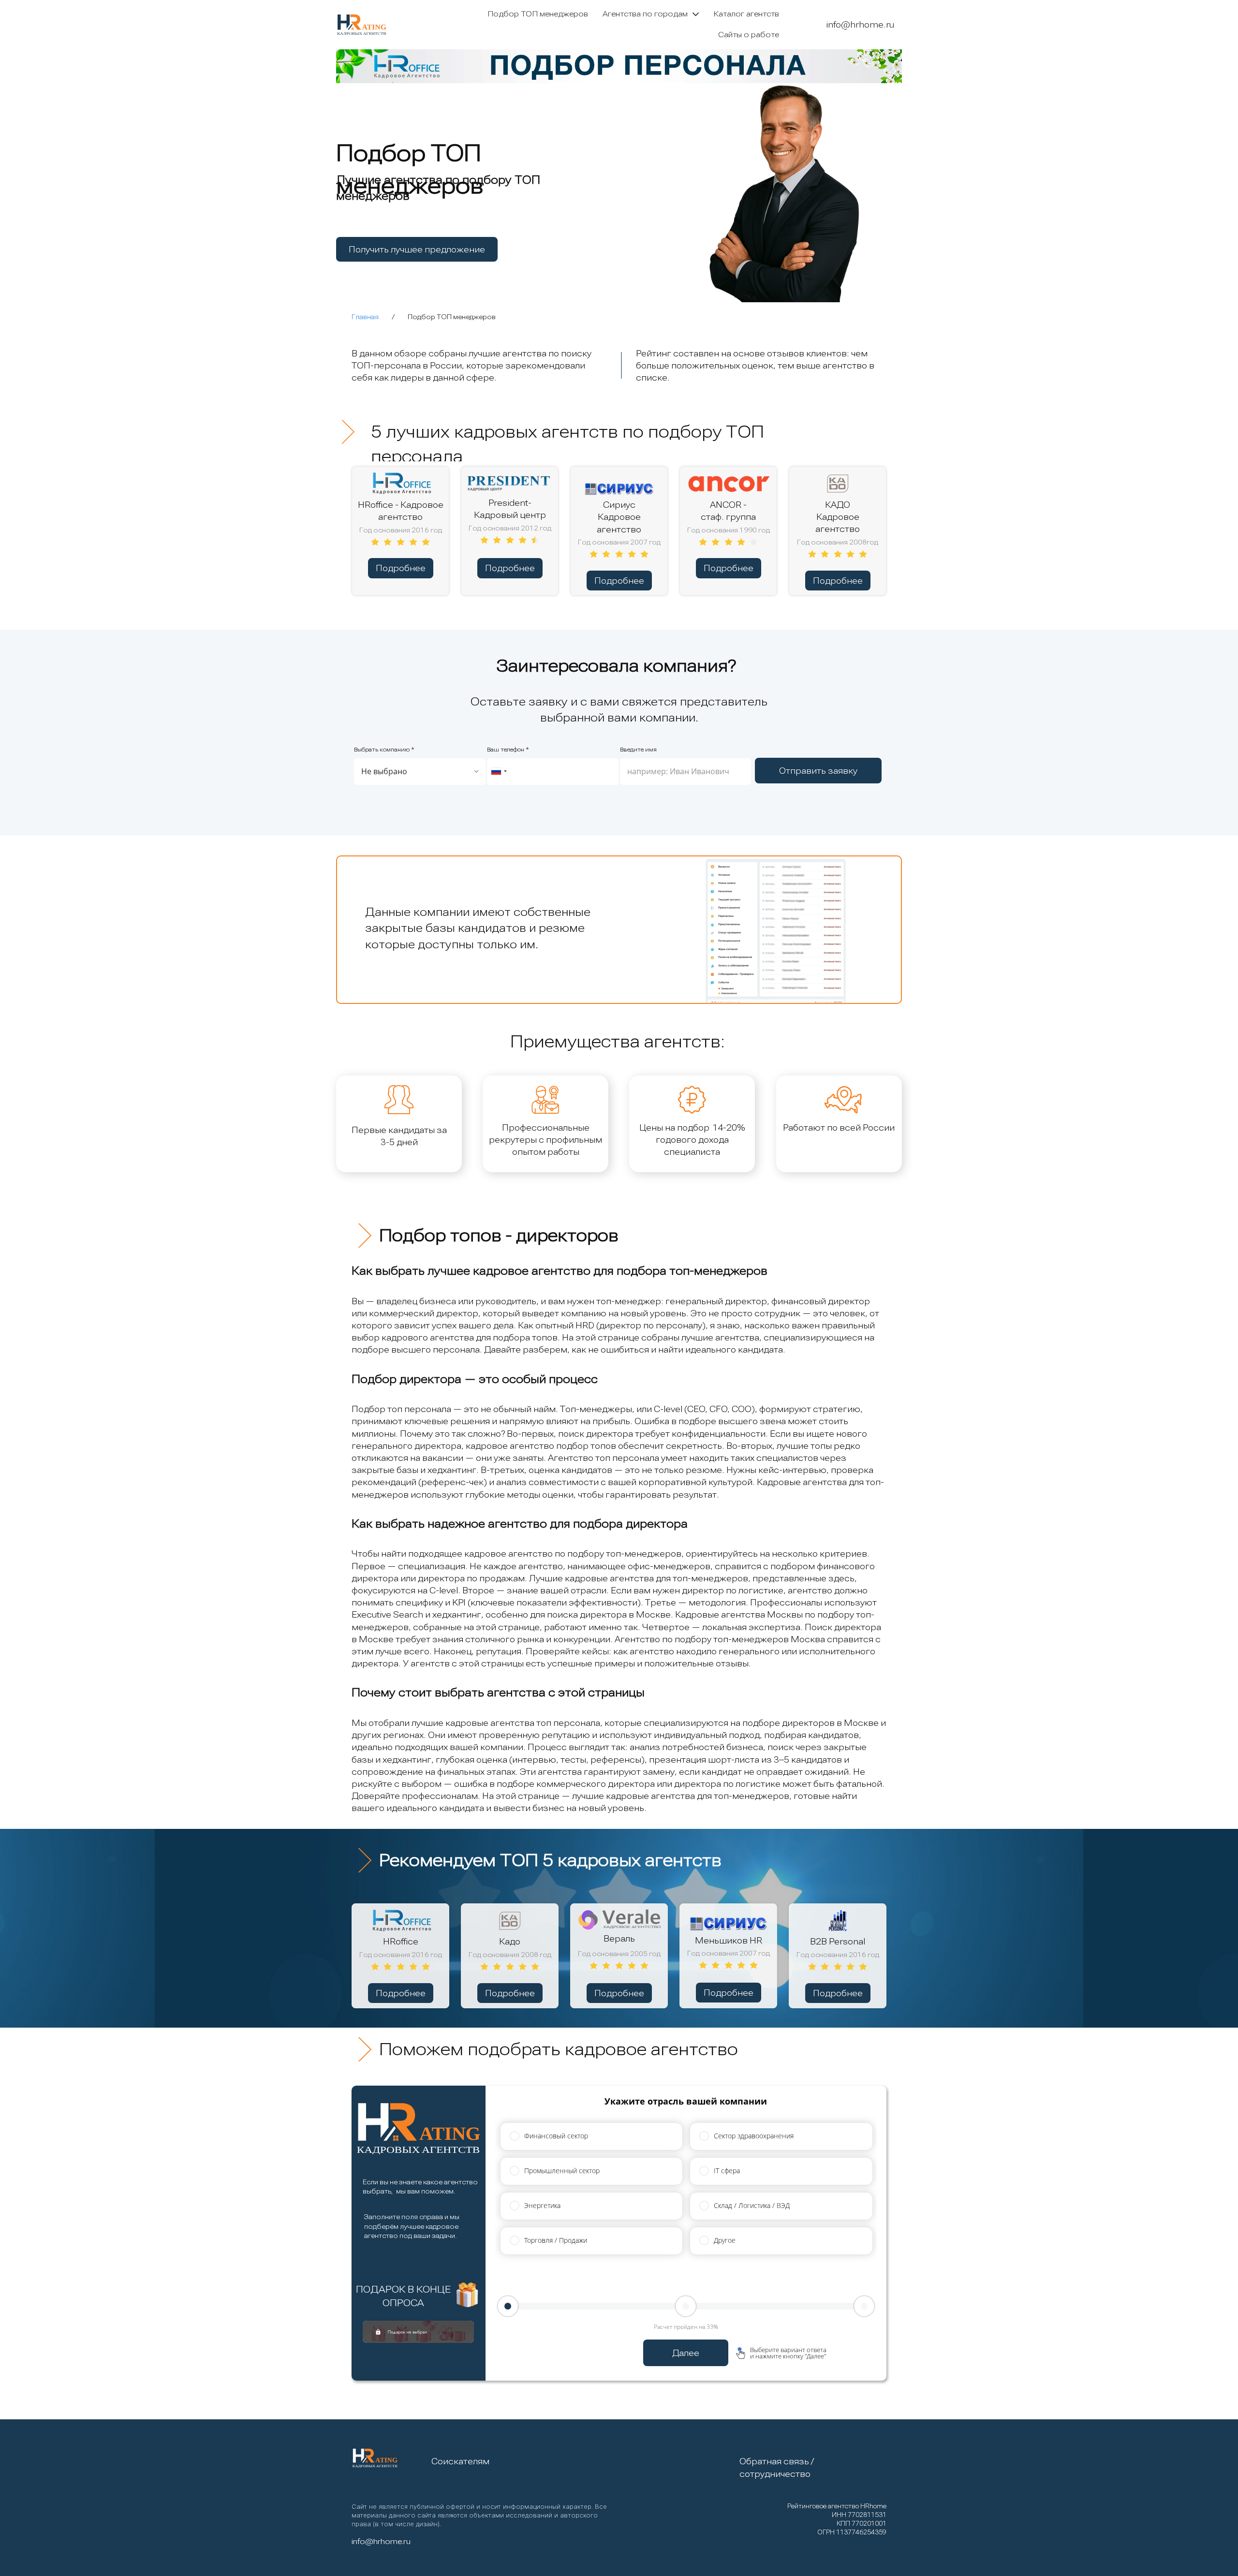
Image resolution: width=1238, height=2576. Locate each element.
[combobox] (499, 772)
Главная (365, 317)
